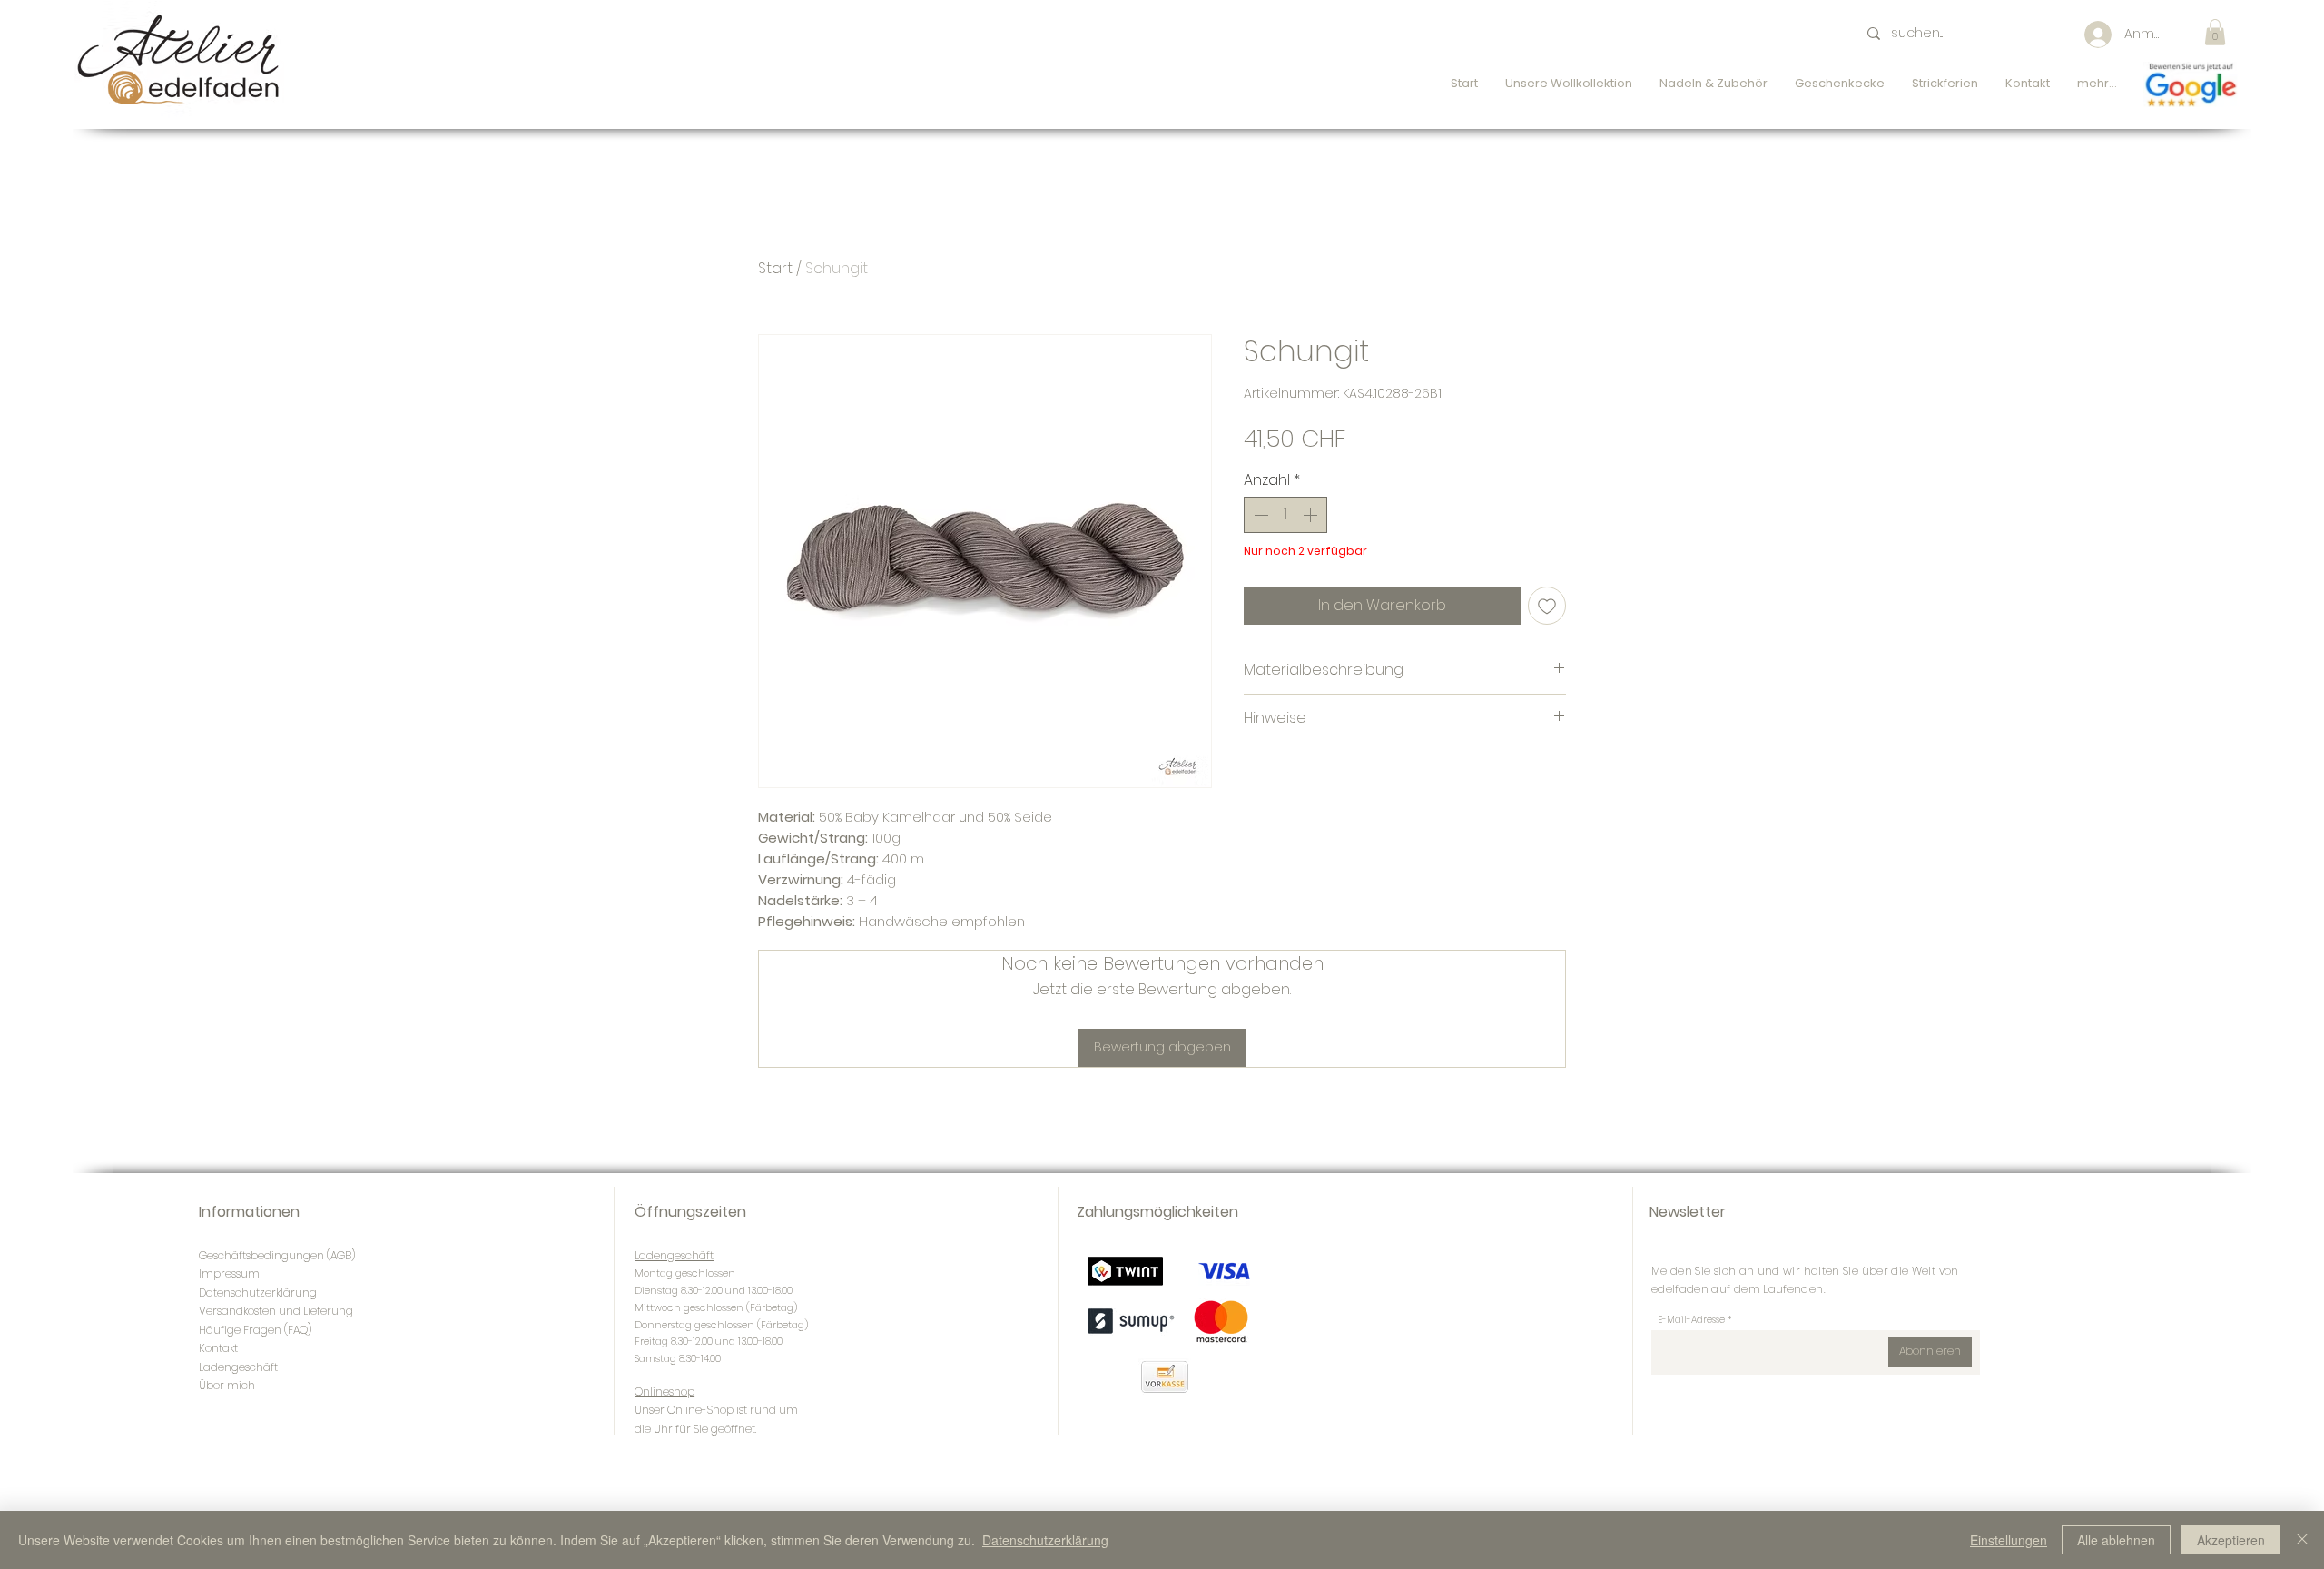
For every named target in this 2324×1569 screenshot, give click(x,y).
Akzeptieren (2231, 1540)
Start (775, 268)
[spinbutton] (1285, 515)
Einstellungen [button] (2009, 1540)
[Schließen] (2302, 1540)
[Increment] (1312, 515)
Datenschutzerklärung (1045, 1540)
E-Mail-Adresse (1691, 1320)
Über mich (227, 1385)
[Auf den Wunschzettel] (1547, 606)
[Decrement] (1259, 515)
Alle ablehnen (2116, 1540)
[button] (2215, 32)
